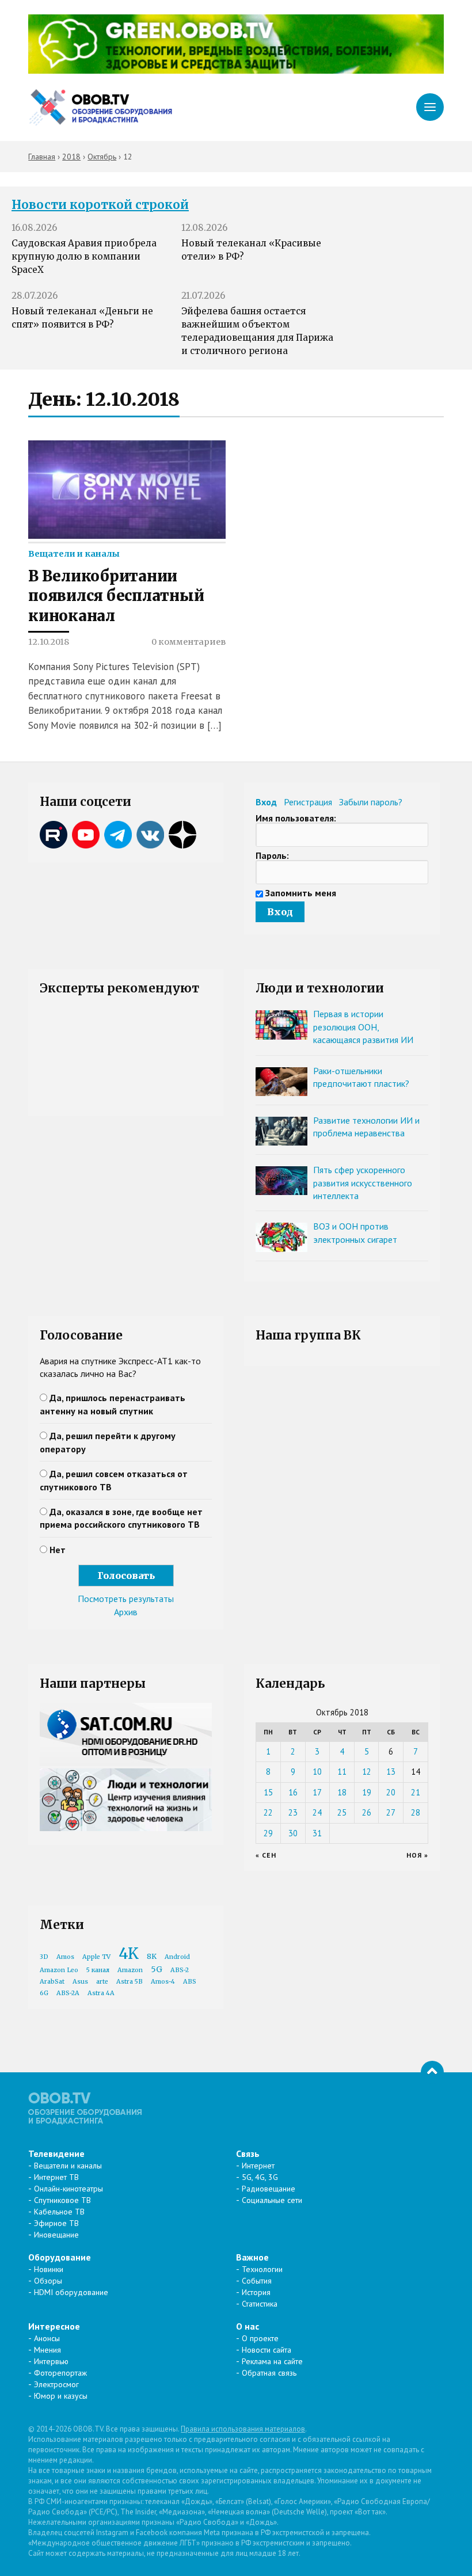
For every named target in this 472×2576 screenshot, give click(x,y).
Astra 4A (101, 1993)
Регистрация (308, 802)
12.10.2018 (49, 642)
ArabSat (52, 1982)
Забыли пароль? (371, 802)
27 (391, 1812)
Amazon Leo (59, 1970)
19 (367, 1792)
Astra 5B (130, 1982)
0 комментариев (189, 642)
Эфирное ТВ (56, 2223)
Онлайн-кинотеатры (68, 2189)
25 (342, 1812)
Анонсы (47, 2338)
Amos (65, 1957)
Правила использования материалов (243, 2429)
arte (102, 1982)
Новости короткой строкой (100, 205)
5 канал (98, 1970)
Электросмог (56, 2384)
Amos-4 (163, 1982)
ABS (190, 1982)
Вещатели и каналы (74, 554)
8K (152, 1956)
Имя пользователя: (296, 818)
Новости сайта (267, 2350)
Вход (266, 802)
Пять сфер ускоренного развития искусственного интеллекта (363, 1183)
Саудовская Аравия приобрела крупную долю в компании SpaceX (84, 256)
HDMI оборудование (71, 2292)
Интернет (258, 2166)
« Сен (266, 1855)
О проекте (260, 2338)
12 (367, 1772)
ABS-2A (68, 1993)
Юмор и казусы (61, 2396)
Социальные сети (272, 2200)
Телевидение (56, 2153)
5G (157, 1969)
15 (268, 1792)
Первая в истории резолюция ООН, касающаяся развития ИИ (363, 1027)
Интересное (54, 2326)
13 (391, 1772)
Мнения (47, 2350)
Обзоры (48, 2281)
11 (342, 1772)
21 (416, 1792)
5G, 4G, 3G (260, 2177)
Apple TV (96, 1957)
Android (177, 1957)
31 (317, 1833)
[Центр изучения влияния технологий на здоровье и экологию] (236, 70)
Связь (248, 2153)
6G (44, 1993)
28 (416, 1812)
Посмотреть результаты (126, 1599)
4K (129, 1953)
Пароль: (272, 855)
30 (293, 1833)
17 (317, 1792)
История (256, 2292)
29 (268, 1833)
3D (44, 1957)
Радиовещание (269, 2189)
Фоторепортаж (60, 2373)
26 (367, 1812)
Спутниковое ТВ (62, 2200)
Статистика (260, 2304)
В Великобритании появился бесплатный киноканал (116, 596)
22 (268, 1812)
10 (317, 1772)
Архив (126, 1612)
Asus (80, 1982)
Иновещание (56, 2235)
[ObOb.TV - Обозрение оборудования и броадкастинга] (100, 107)
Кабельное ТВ (59, 2212)
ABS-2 (180, 1970)
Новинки (49, 2269)
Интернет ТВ (56, 2177)
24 (317, 1812)
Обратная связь (269, 2373)
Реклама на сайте (272, 2361)
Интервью (51, 2361)
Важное (252, 2257)
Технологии (262, 2269)
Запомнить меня (301, 893)
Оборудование (60, 2257)
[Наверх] (432, 2072)
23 (293, 1812)
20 (391, 1792)
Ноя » (417, 1855)
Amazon (130, 1970)
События (257, 2281)
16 (293, 1792)
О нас (248, 2326)
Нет (58, 1550)
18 (342, 1792)
